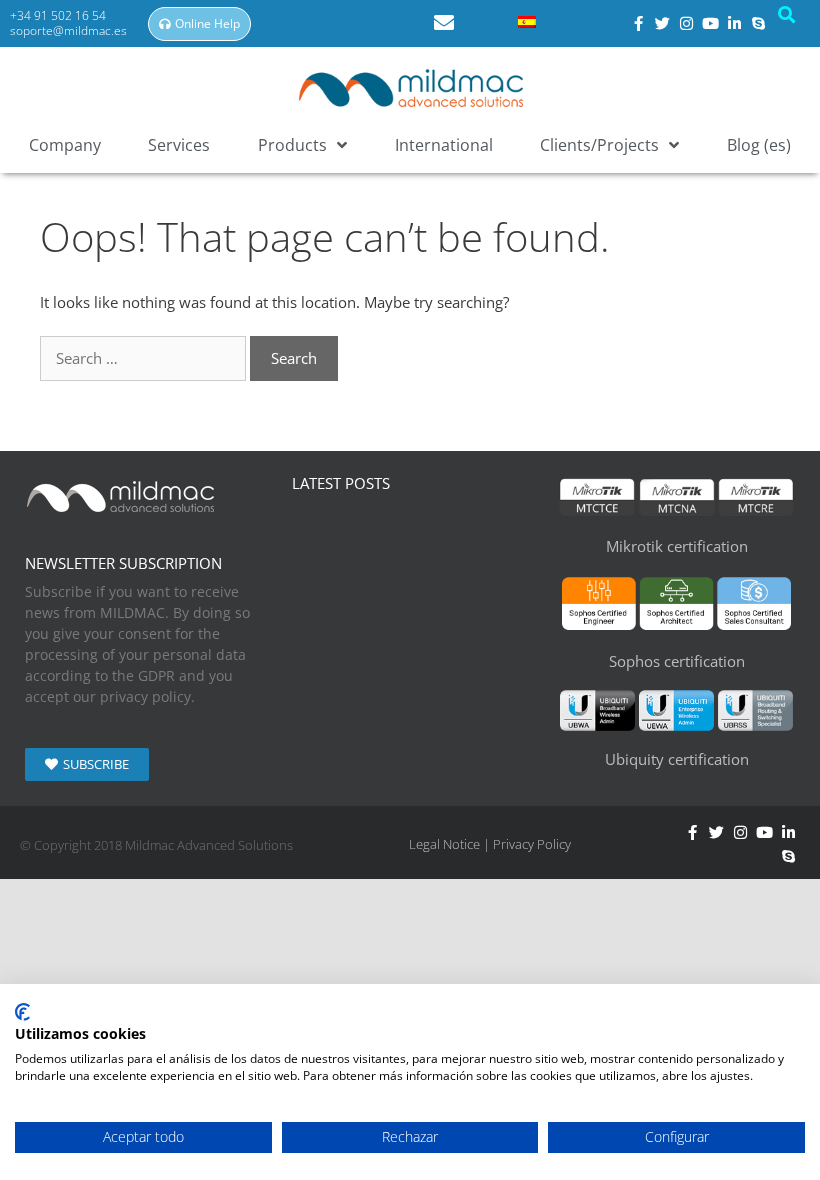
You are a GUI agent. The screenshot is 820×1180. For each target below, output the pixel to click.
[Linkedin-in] (788, 833)
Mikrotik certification (677, 546)
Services (179, 145)
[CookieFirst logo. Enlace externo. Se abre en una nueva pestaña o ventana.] (22, 1012)
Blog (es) (759, 145)
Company (65, 145)
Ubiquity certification (677, 759)
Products (292, 145)
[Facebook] (639, 24)
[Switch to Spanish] (527, 21)
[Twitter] (663, 24)
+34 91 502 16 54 (59, 15)
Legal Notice (444, 844)
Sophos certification (677, 661)
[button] (787, 15)
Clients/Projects (599, 145)
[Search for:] (145, 358)
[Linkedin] (735, 24)
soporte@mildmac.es (68, 30)
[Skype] (759, 24)
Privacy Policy (532, 844)
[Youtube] (711, 24)
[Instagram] (687, 24)
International (444, 145)
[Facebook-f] (692, 833)
